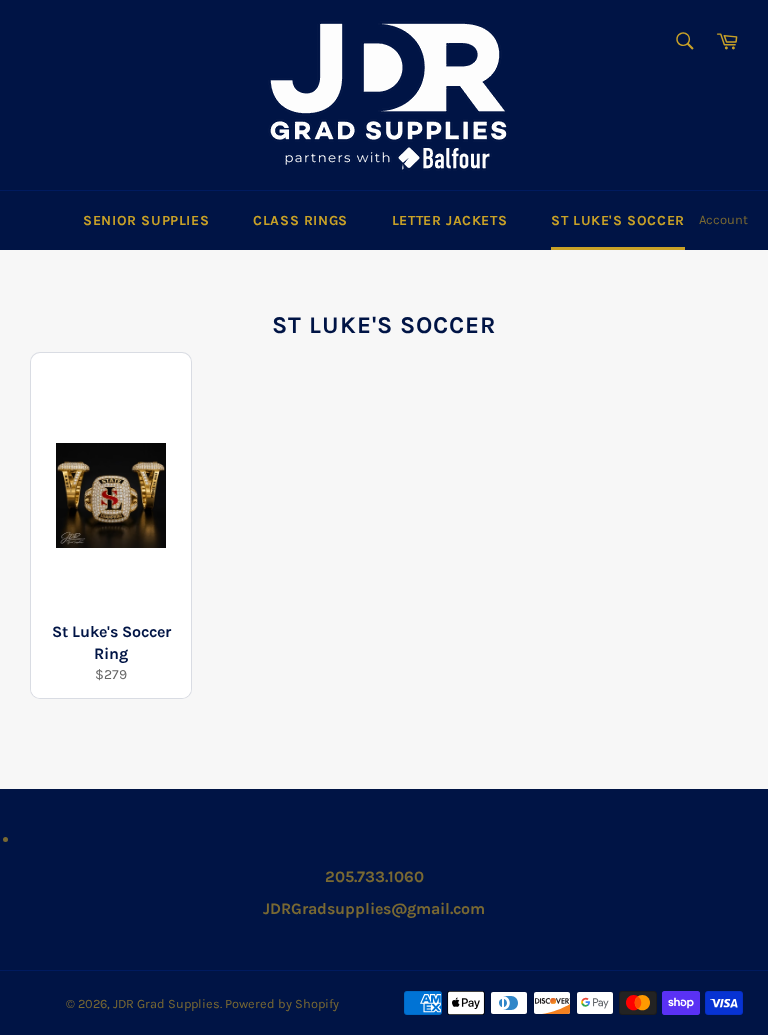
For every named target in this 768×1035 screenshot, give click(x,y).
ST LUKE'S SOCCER (618, 220)
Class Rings (300, 220)
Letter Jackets (449, 220)
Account (723, 219)
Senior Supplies (146, 220)
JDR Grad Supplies (166, 1003)
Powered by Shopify (282, 1003)
